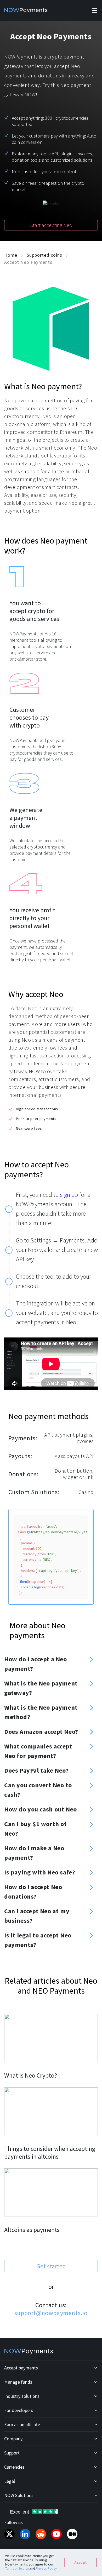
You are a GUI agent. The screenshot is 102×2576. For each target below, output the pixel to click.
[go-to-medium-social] (72, 2534)
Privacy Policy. (47, 2569)
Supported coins (44, 255)
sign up (69, 1195)
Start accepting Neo (51, 225)
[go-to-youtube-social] (56, 2534)
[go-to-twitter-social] (9, 2534)
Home (11, 255)
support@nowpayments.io (51, 2313)
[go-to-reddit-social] (41, 2534)
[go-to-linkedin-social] (25, 2534)
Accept (81, 2562)
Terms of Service (17, 2569)
